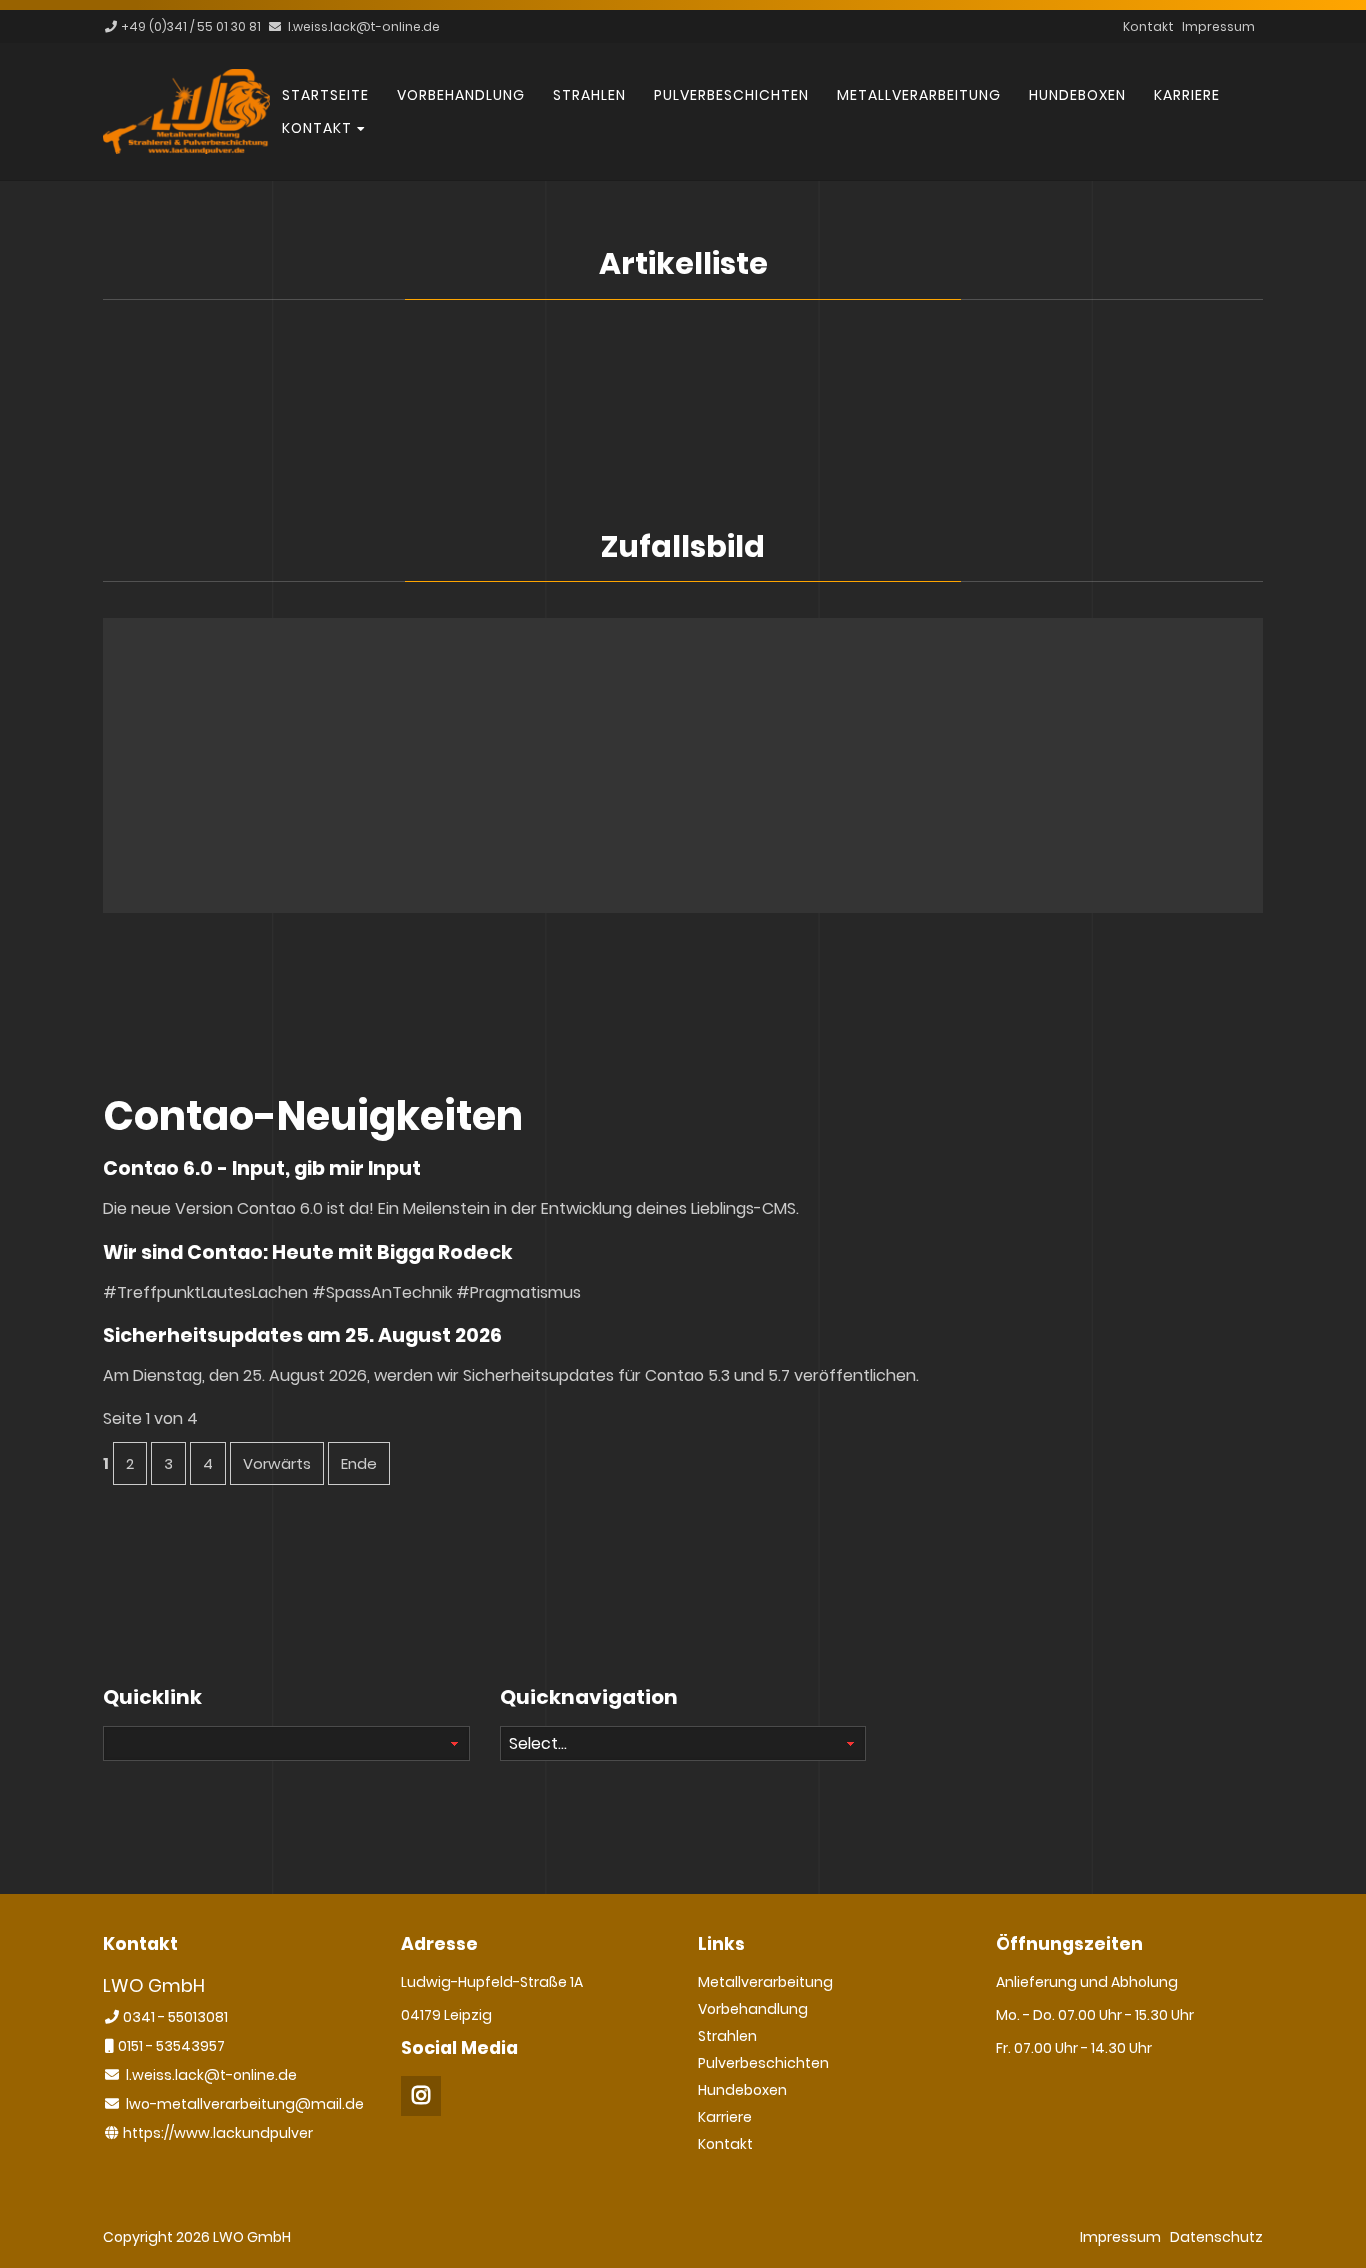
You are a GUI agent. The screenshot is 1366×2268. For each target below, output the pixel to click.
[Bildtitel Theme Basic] (186, 148)
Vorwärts (277, 1463)
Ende (359, 1463)
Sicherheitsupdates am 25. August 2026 (302, 1335)
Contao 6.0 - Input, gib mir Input (262, 1168)
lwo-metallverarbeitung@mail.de (245, 2104)
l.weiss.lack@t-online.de (364, 26)
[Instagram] (421, 2096)
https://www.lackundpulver (218, 2133)
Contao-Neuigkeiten (313, 1116)
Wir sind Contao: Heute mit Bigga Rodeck (308, 1252)
